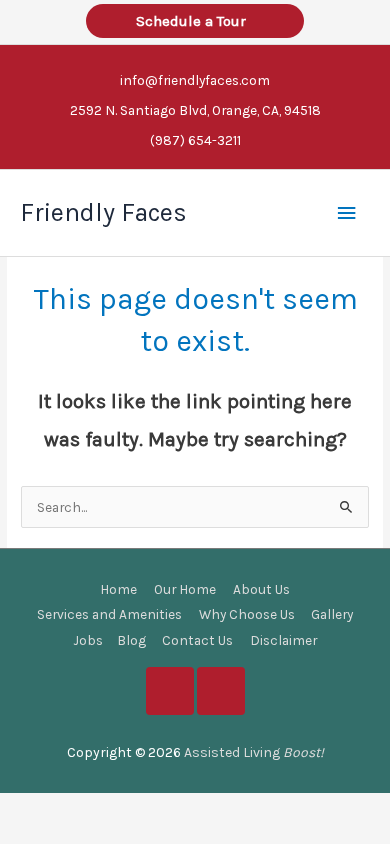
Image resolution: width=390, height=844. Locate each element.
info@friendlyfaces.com (195, 80)
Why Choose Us (247, 614)
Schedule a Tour (195, 21)
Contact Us (197, 640)
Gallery (332, 614)
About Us (261, 589)
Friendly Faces (103, 212)
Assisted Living (254, 752)
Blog (131, 640)
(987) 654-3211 (195, 140)
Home (118, 589)
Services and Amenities (109, 614)
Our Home (185, 589)
